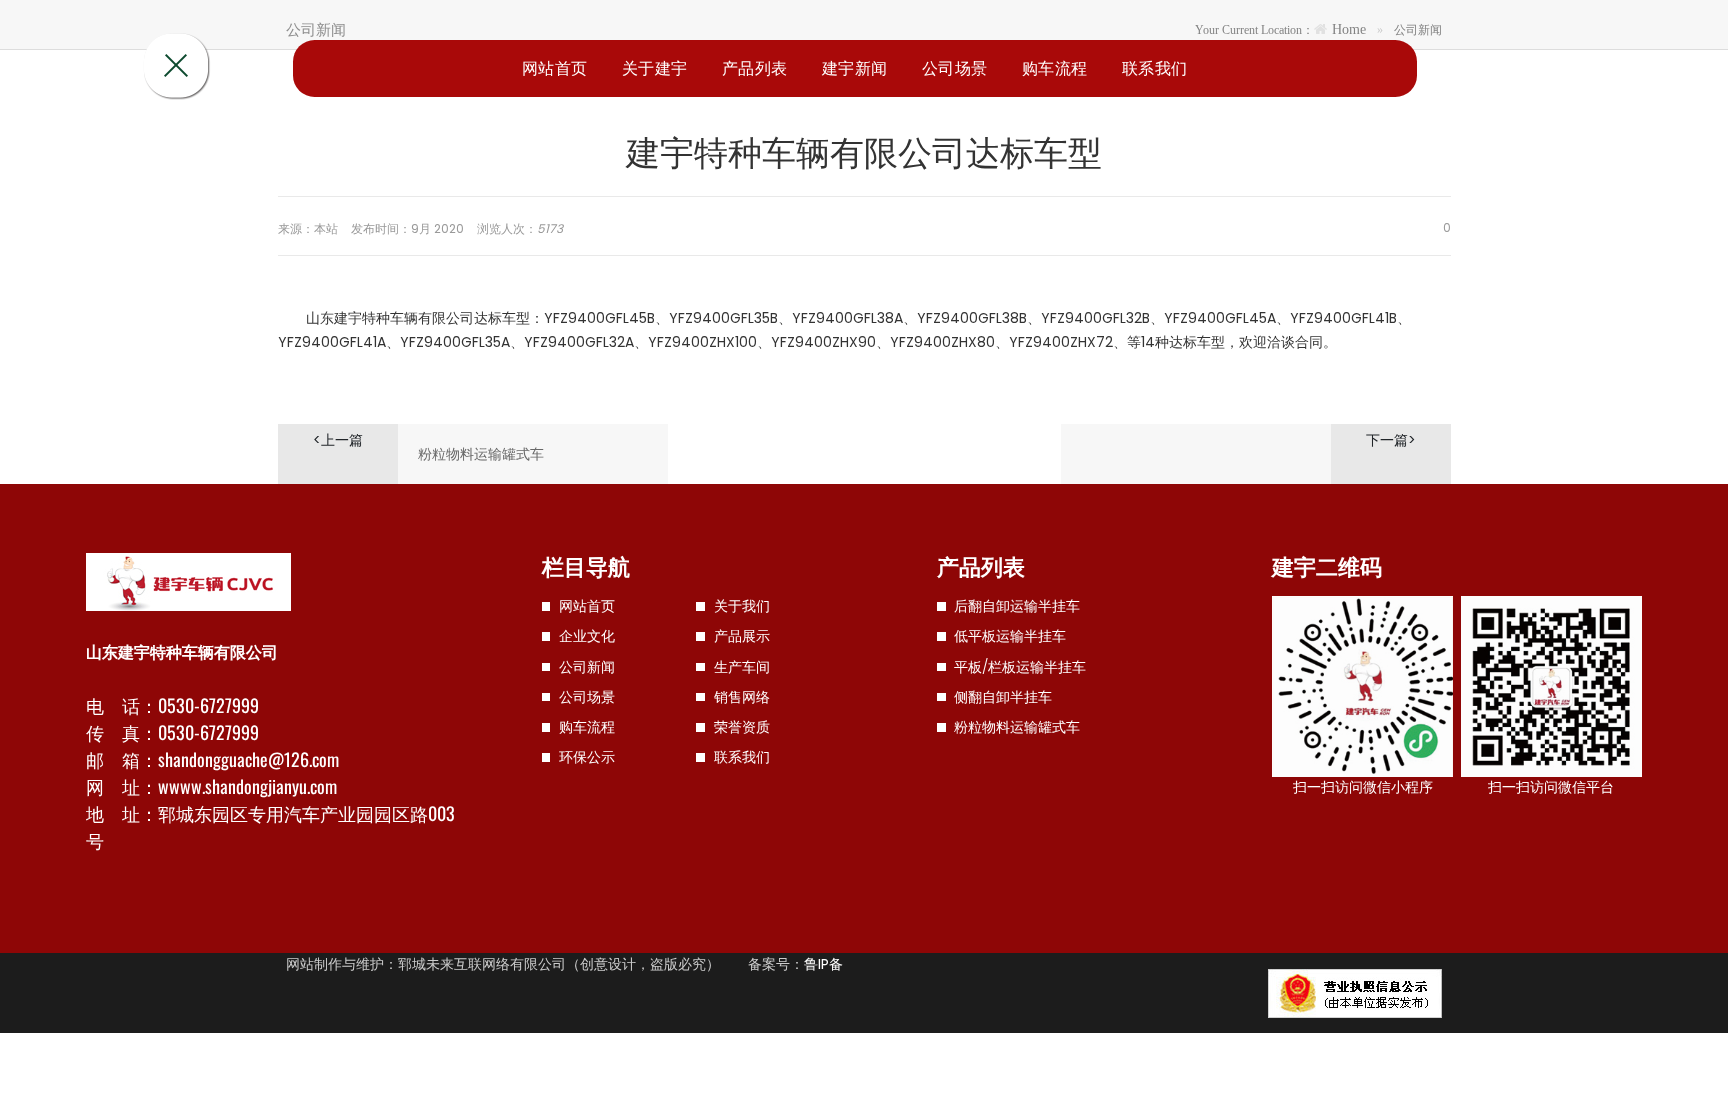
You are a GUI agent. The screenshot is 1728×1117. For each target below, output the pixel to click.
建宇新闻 (855, 67)
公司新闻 (587, 667)
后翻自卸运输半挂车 (1017, 606)
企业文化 (587, 636)
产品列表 (755, 67)
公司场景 (955, 67)
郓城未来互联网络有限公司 (482, 964)
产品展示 (742, 636)
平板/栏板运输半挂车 (1020, 667)
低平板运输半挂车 (1010, 636)
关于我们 (742, 606)
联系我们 (1155, 67)
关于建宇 (655, 67)
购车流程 (1055, 67)
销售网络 (742, 697)
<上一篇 (338, 440)
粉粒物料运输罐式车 (481, 454)
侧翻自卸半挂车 (1003, 697)
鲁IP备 (823, 964)
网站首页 (555, 67)
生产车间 (742, 667)
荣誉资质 (742, 727)
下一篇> (1391, 440)
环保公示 (587, 757)
